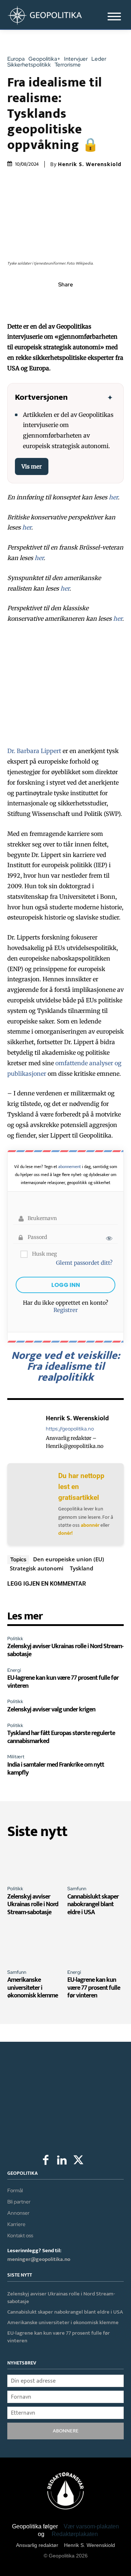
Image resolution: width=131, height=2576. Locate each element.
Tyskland (82, 1568)
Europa (16, 59)
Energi (14, 1670)
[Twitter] (49, 301)
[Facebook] (32, 301)
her (113, 497)
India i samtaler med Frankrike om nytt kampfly (56, 1769)
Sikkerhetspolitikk (29, 65)
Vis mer (32, 466)
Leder (99, 59)
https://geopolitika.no (70, 1429)
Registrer (66, 1310)
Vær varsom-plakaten (91, 2526)
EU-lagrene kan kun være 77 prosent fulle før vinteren (63, 1682)
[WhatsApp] (65, 301)
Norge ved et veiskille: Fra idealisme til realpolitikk (66, 1367)
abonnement (70, 1167)
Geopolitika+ (44, 59)
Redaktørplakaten (75, 2534)
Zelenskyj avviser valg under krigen (51, 1710)
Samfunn (77, 1889)
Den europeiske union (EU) (69, 1559)
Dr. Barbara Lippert (34, 751)
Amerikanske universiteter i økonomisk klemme (33, 1988)
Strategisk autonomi (37, 1568)
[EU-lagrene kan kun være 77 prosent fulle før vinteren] (96, 1947)
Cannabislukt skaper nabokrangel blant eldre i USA (93, 1905)
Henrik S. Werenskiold (90, 164)
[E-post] (99, 301)
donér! (65, 1533)
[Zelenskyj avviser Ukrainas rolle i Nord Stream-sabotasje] (35, 1863)
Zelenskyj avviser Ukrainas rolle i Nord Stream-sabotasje (65, 1650)
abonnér (90, 1525)
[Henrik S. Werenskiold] (25, 1432)
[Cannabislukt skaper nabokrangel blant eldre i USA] (96, 1863)
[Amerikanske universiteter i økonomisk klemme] (35, 1947)
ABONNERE (66, 2431)
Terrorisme (68, 65)
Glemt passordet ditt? (84, 1263)
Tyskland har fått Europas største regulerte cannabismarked (61, 1737)
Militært (16, 1757)
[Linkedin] (82, 301)
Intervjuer (76, 59)
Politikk (15, 1639)
